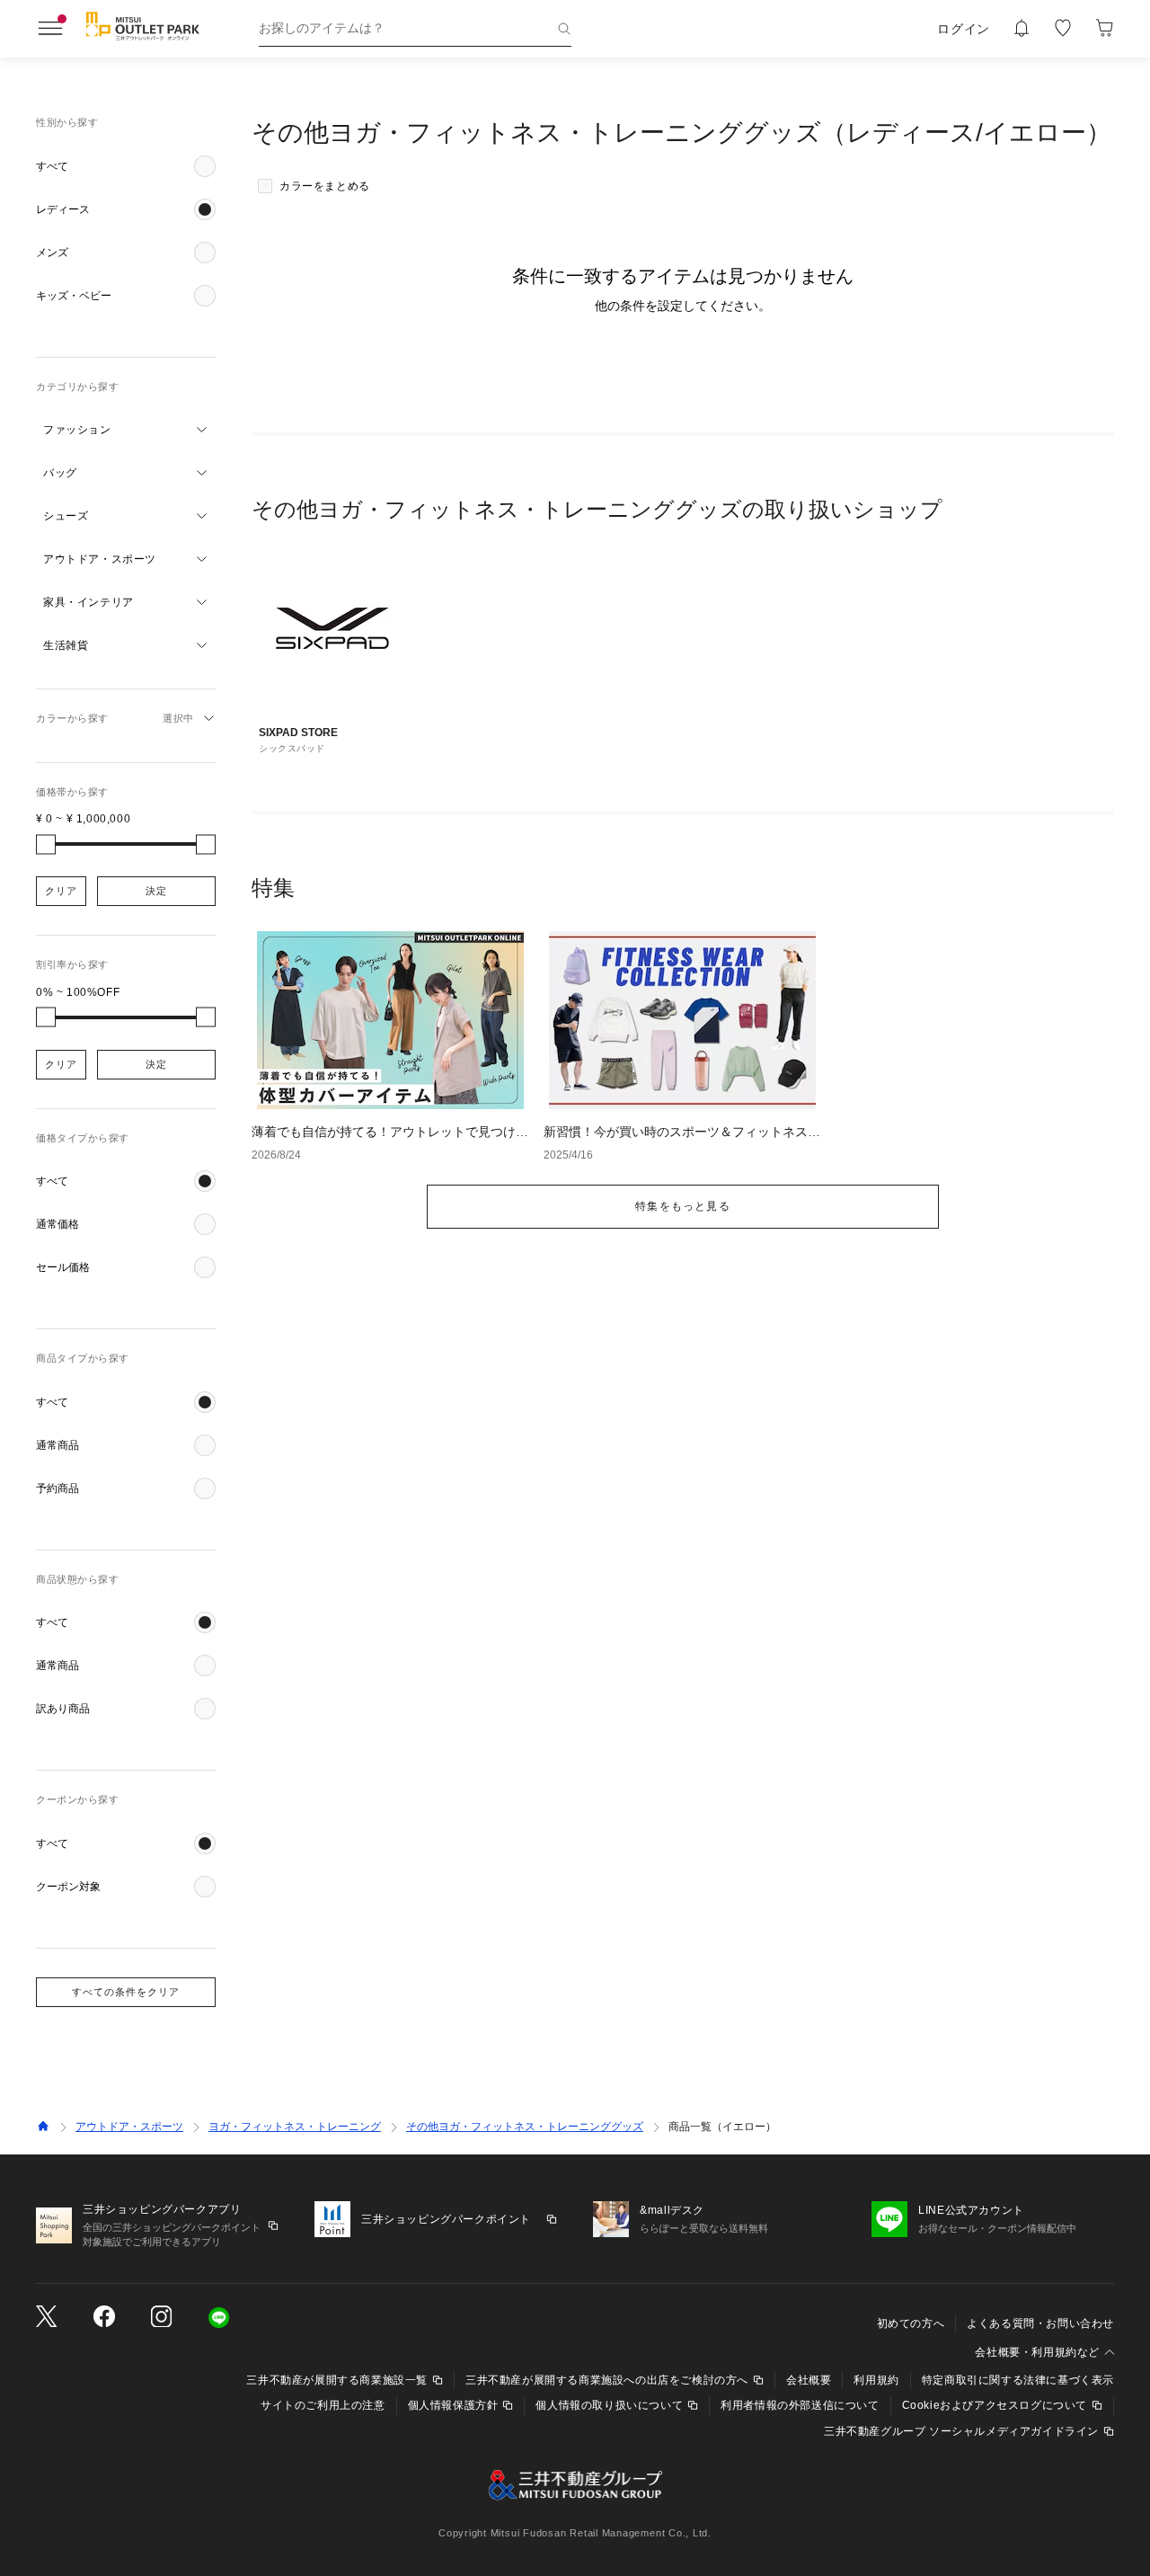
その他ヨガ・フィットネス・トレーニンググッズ (525, 2127)
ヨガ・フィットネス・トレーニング (295, 2127)
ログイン (964, 29)
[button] (126, 166)
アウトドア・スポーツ (129, 2127)
